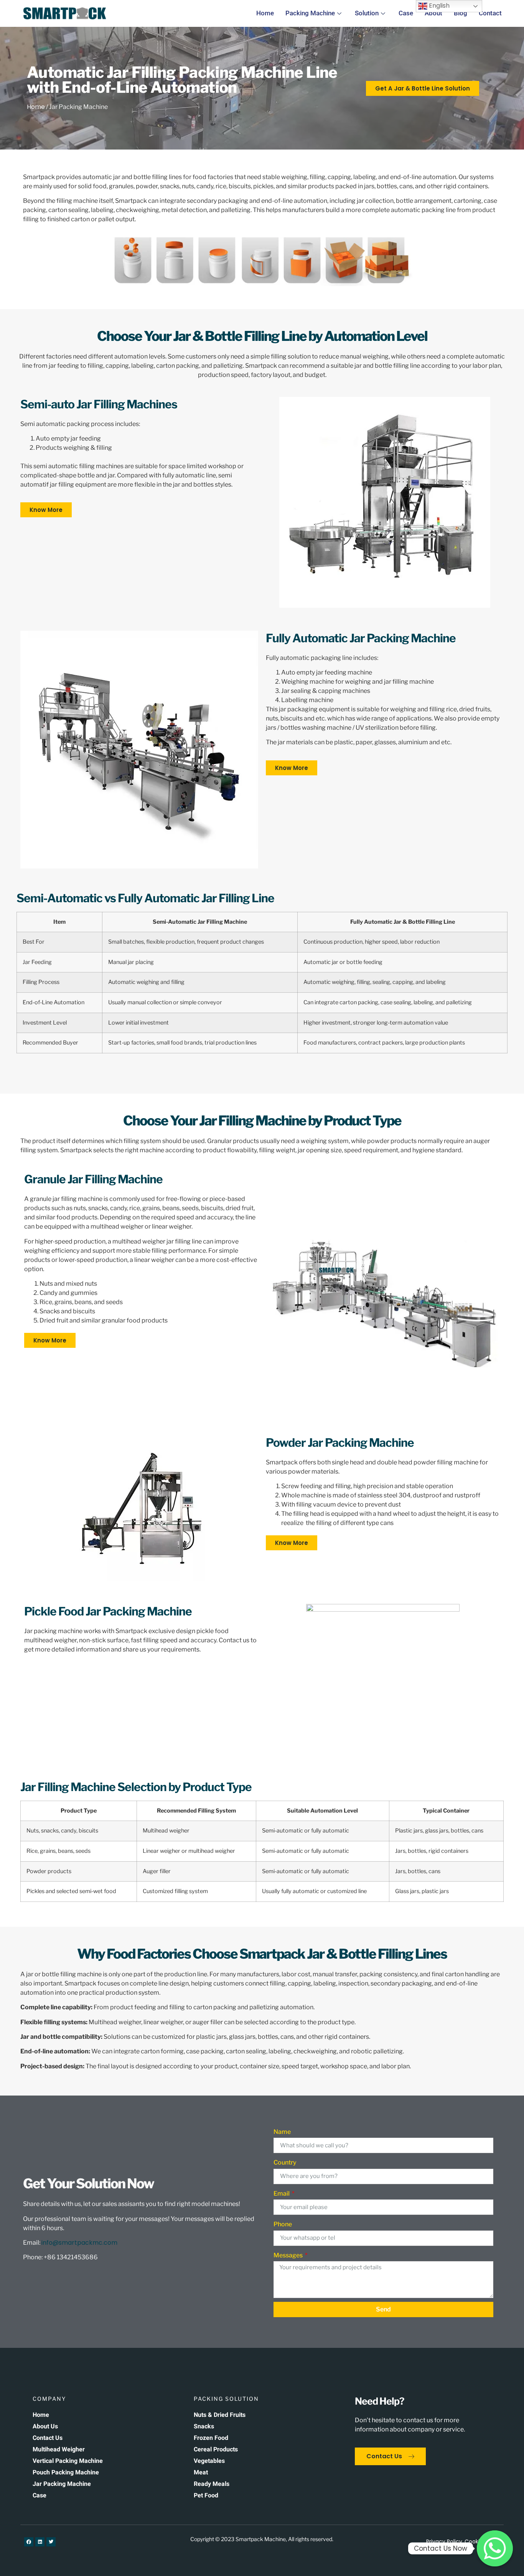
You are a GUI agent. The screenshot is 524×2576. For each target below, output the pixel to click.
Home (265, 13)
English (438, 6)
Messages (289, 2255)
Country (285, 2162)
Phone (283, 2224)
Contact (490, 13)
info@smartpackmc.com (79, 2243)
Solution (367, 13)
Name (282, 2132)
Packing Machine (310, 13)
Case (406, 13)
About (433, 13)
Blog (461, 13)
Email (282, 2194)
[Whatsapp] (495, 2548)
